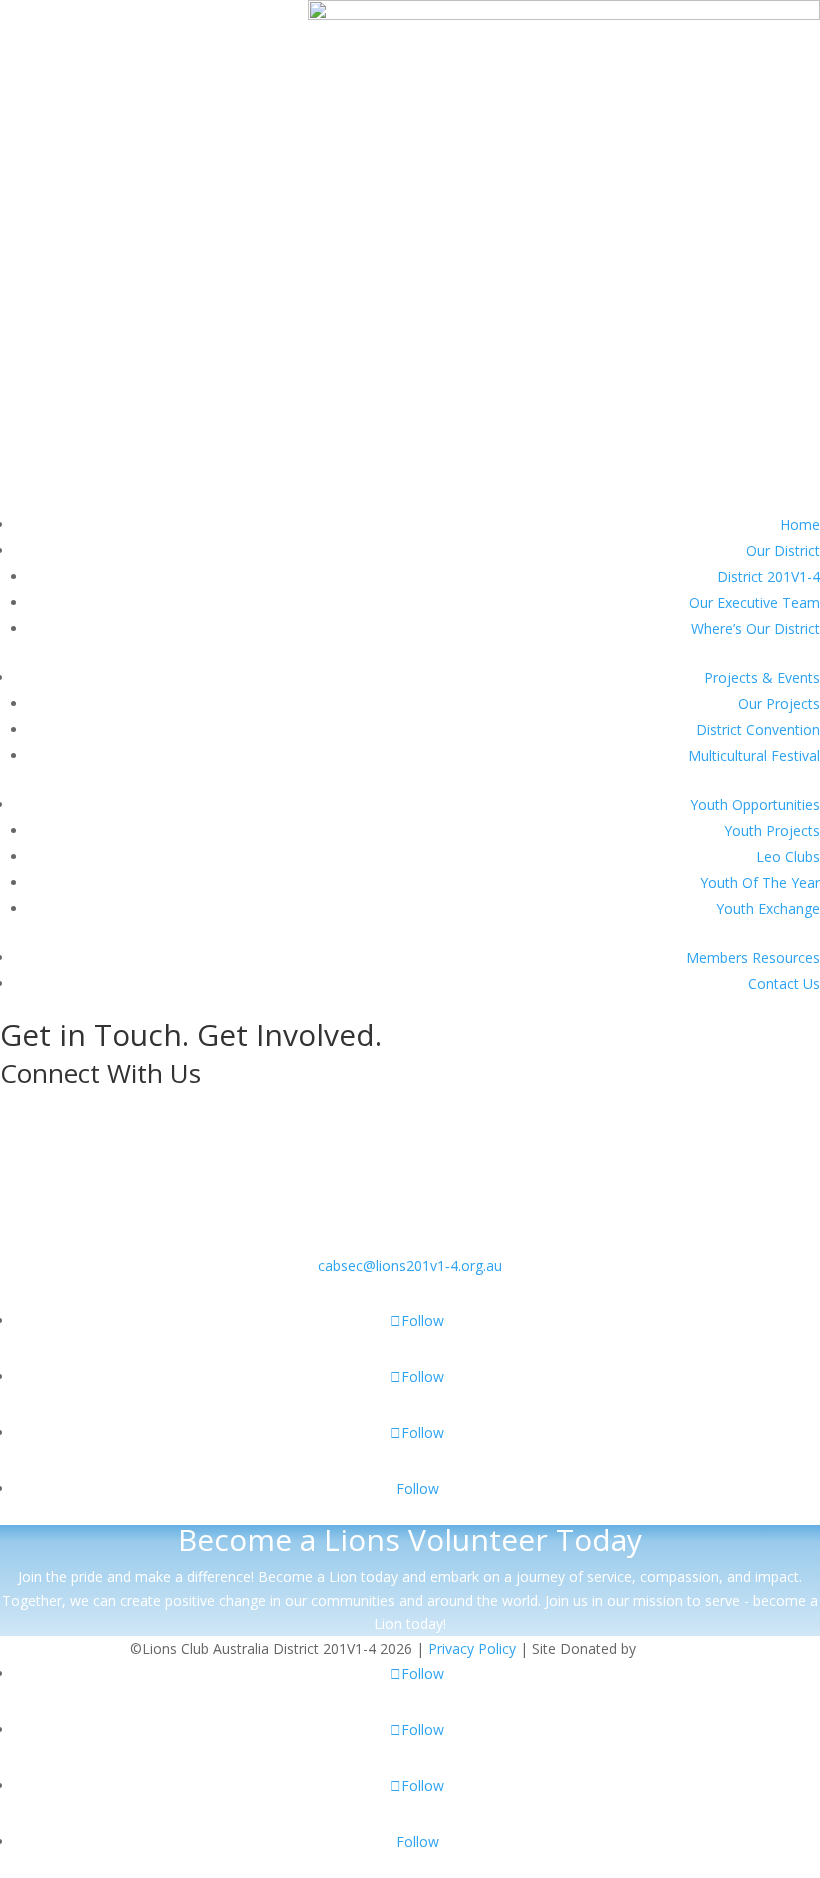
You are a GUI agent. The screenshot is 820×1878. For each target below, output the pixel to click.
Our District (783, 550)
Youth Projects (772, 830)
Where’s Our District (755, 628)
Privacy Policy (472, 1648)
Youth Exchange (768, 908)
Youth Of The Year (760, 882)
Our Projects (779, 703)
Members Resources (753, 957)
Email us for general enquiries (410, 1233)
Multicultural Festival (754, 755)
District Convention (758, 729)
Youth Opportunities (755, 804)
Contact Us (784, 983)
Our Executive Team (754, 602)
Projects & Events (762, 677)
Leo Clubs (788, 856)
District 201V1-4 (768, 576)
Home (800, 524)
